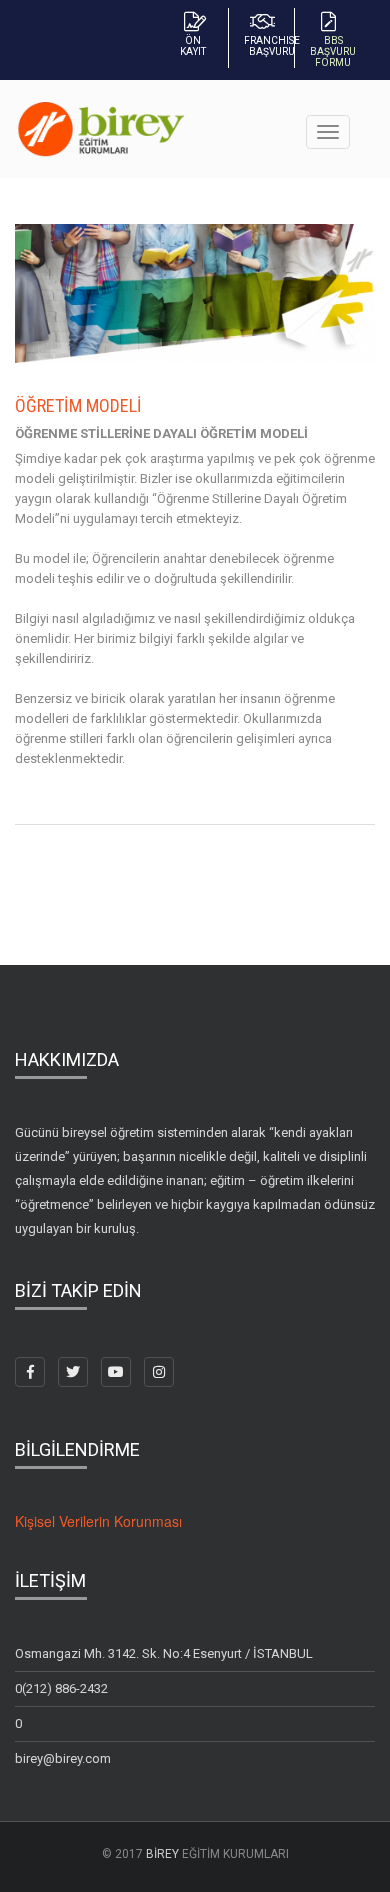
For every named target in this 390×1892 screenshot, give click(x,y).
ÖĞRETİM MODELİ (78, 405)
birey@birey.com (63, 1758)
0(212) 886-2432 (61, 1688)
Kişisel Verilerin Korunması (98, 1521)
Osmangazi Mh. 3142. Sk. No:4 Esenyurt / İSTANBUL (164, 1653)
